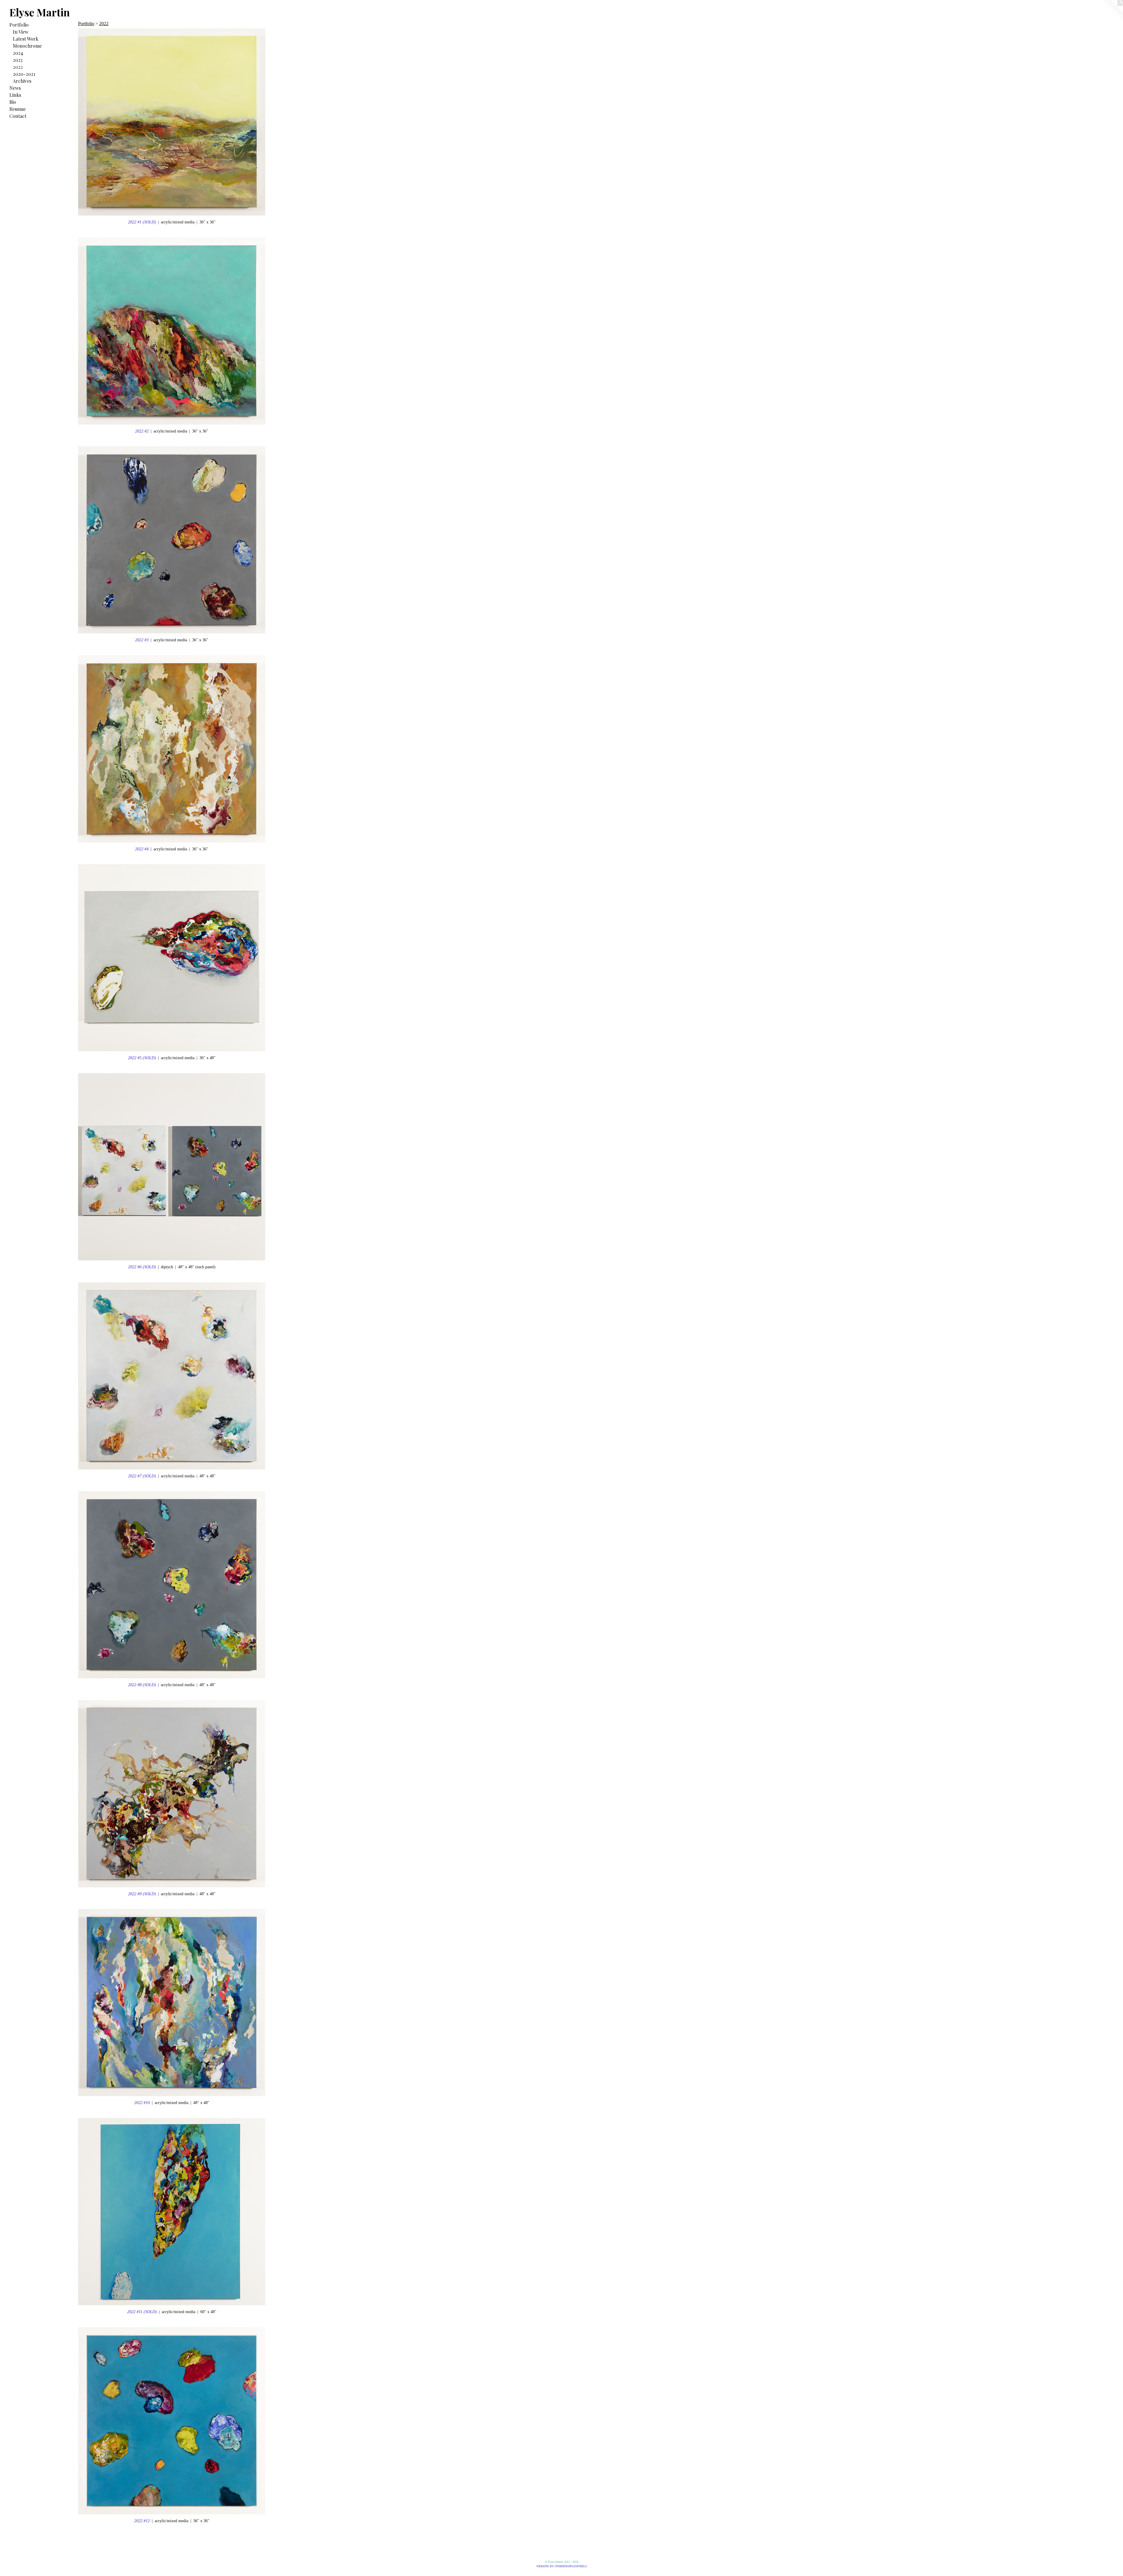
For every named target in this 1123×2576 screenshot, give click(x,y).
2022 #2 (142, 431)
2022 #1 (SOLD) (142, 222)
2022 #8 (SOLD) (142, 1685)
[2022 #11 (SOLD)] (172, 2212)
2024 (18, 53)
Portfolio (19, 25)
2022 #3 (142, 640)
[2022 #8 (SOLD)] (172, 1585)
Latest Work (26, 39)
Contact (18, 116)
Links (15, 95)
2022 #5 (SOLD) (142, 1058)
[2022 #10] (172, 2003)
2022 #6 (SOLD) (142, 1267)
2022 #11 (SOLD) (142, 2312)
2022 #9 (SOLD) (142, 1894)
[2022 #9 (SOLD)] (172, 1794)
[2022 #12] (172, 2421)
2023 (18, 60)
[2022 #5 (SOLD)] (172, 958)
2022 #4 (142, 849)
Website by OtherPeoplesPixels (562, 2566)
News (15, 88)
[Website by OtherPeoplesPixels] (1111, 12)
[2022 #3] (172, 540)
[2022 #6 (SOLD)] (172, 1167)
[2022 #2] (172, 331)
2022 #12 (142, 2521)
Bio (13, 102)
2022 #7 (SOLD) (142, 1476)
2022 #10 (142, 2103)
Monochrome (27, 46)
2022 (18, 67)
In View (21, 32)
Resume (18, 109)
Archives (22, 81)
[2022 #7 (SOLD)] (172, 1376)
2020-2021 (24, 74)
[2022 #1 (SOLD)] (172, 122)
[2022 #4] (172, 749)
